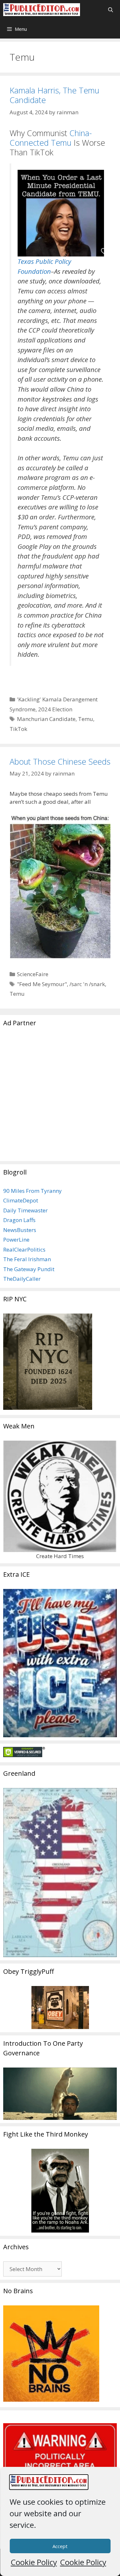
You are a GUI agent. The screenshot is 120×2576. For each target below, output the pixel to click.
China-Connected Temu (51, 138)
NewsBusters (20, 1230)
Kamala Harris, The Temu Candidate (54, 95)
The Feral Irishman (27, 1259)
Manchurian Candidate (46, 719)
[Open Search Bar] (111, 10)
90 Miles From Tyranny (32, 1191)
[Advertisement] (60, 1098)
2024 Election (55, 709)
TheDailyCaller (22, 1279)
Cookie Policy (34, 2562)
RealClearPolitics (24, 1249)
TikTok (18, 729)
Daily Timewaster (25, 1210)
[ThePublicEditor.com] (42, 10)
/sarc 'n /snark (87, 984)
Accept (60, 2546)
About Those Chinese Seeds (60, 761)
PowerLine (16, 1240)
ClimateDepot (21, 1200)
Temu (86, 719)
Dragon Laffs (19, 1220)
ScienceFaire (33, 974)
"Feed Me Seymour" (42, 984)
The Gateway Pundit (29, 1269)
